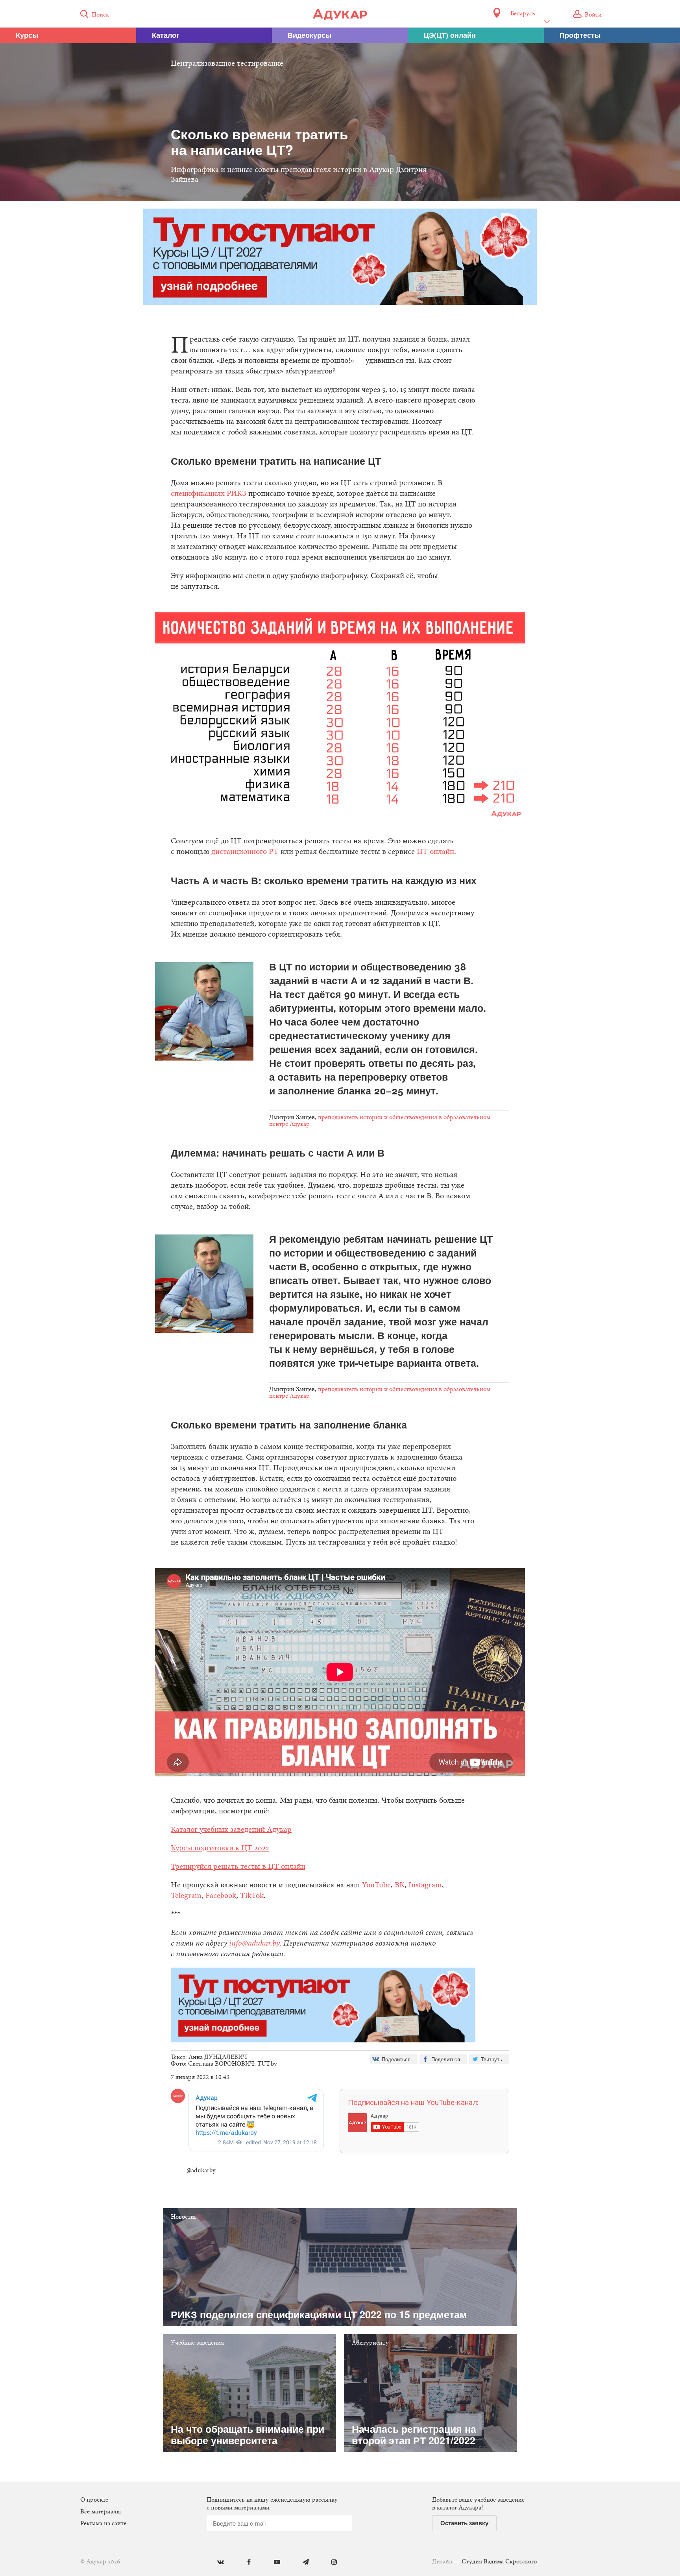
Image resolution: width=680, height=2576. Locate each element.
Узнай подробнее (340, 1353)
